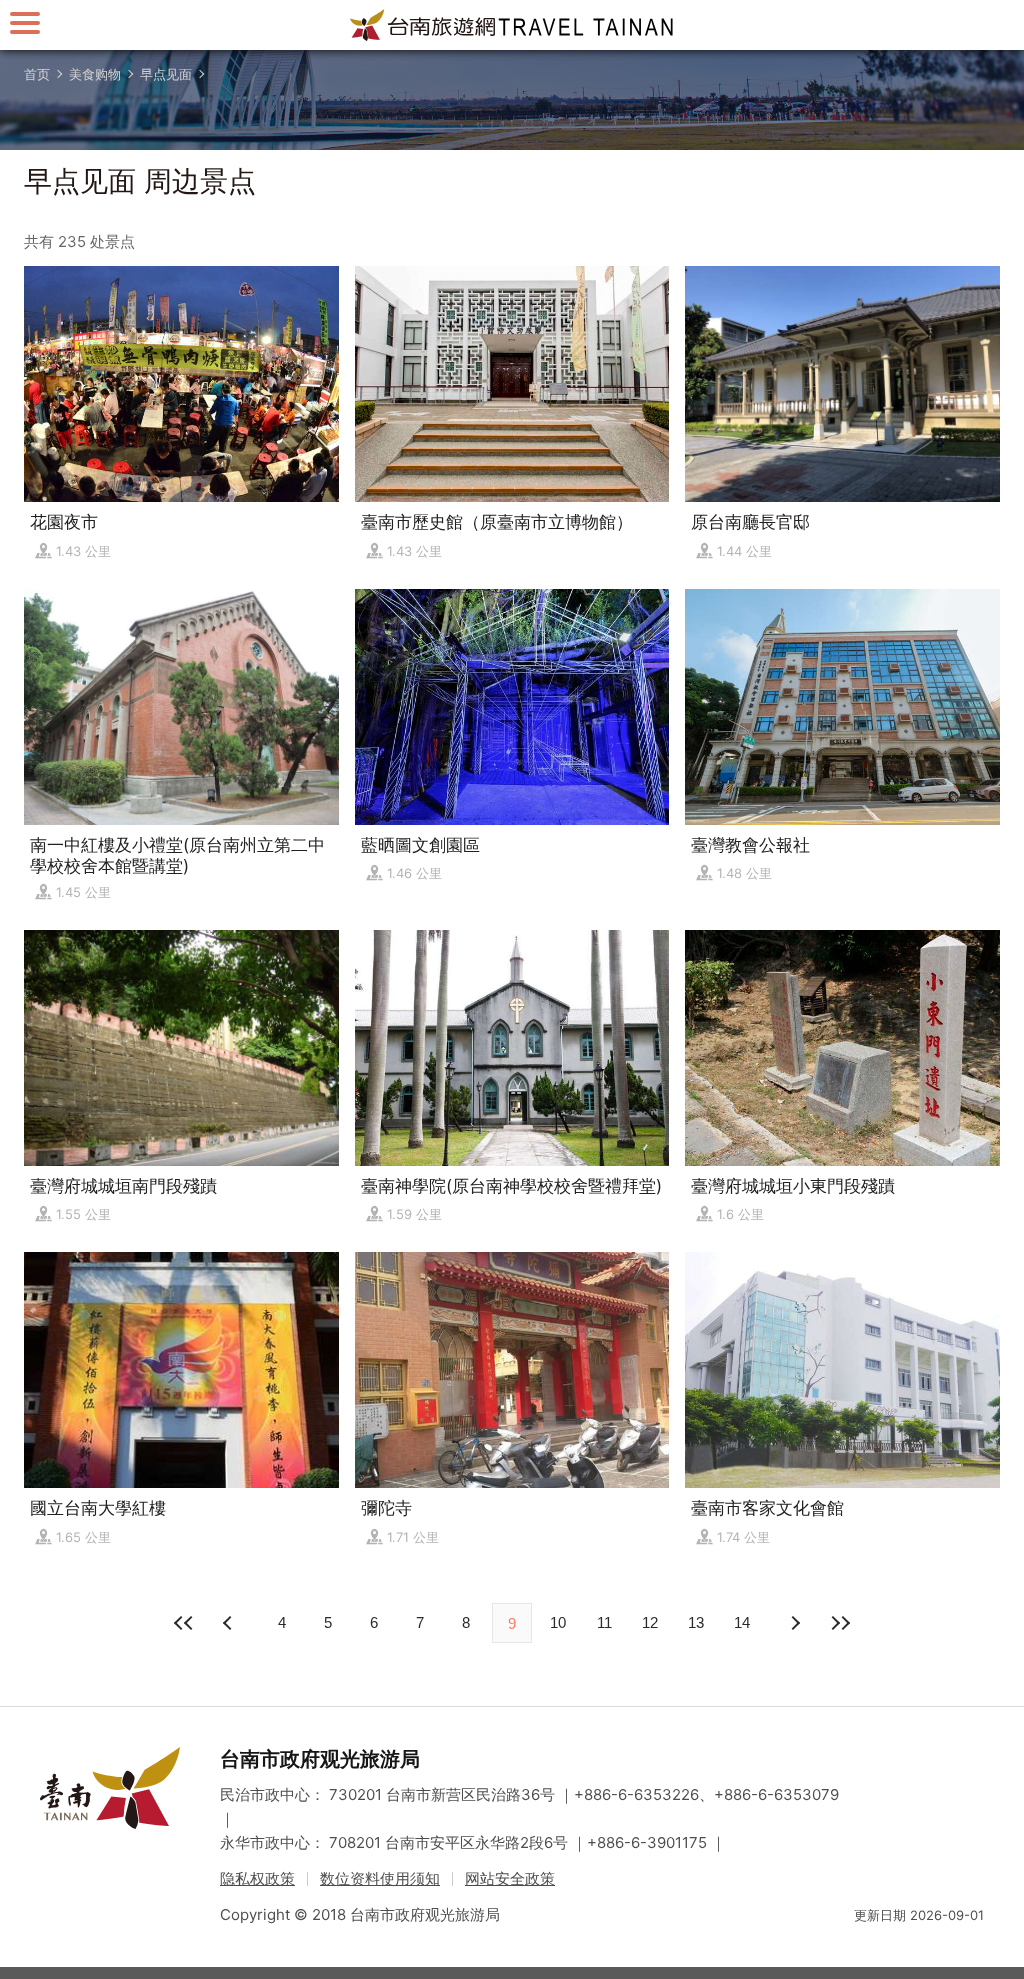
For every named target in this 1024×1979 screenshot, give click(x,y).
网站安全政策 (510, 1878)
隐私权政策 (257, 1878)
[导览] (25, 22)
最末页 (840, 1623)
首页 (37, 74)
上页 (794, 1623)
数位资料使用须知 (380, 1878)
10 (558, 1622)
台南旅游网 (512, 25)
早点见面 (166, 74)
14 (742, 1622)
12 (650, 1622)
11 (604, 1622)
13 (696, 1622)
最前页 (184, 1623)
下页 (230, 1623)
